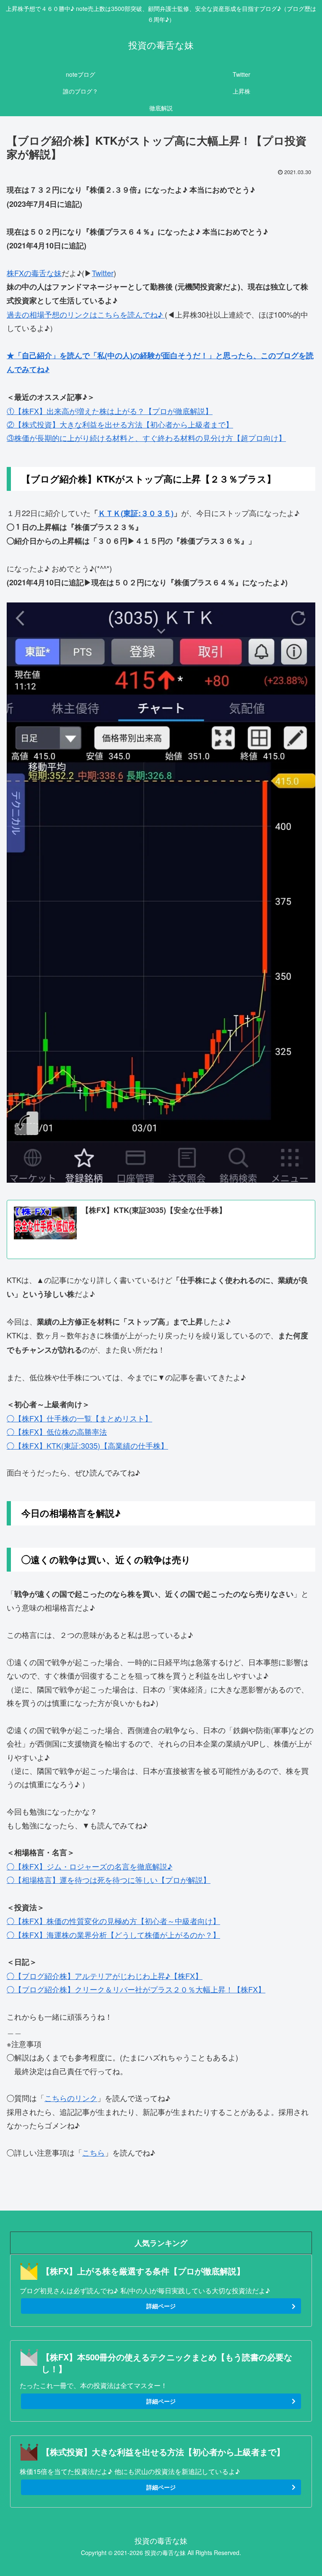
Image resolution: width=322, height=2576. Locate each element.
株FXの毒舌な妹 (34, 273)
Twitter (103, 273)
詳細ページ (161, 2306)
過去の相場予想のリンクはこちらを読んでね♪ (86, 314)
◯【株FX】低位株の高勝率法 (57, 1431)
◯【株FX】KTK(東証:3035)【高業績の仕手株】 (87, 1445)
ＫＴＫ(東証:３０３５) (136, 513)
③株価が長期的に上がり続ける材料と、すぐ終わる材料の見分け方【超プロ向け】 (146, 438)
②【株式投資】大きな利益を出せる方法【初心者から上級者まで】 (120, 424)
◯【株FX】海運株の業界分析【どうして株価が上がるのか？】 (113, 1935)
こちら (93, 2152)
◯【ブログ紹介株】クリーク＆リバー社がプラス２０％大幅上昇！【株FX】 (136, 1989)
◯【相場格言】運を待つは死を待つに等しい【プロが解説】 (109, 1880)
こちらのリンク (71, 2098)
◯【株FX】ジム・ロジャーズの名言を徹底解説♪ (90, 1866)
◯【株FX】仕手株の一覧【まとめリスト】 (79, 1418)
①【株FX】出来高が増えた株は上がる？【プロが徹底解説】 (110, 411)
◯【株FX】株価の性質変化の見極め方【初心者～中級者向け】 (113, 1921)
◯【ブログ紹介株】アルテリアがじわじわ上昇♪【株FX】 (105, 1976)
